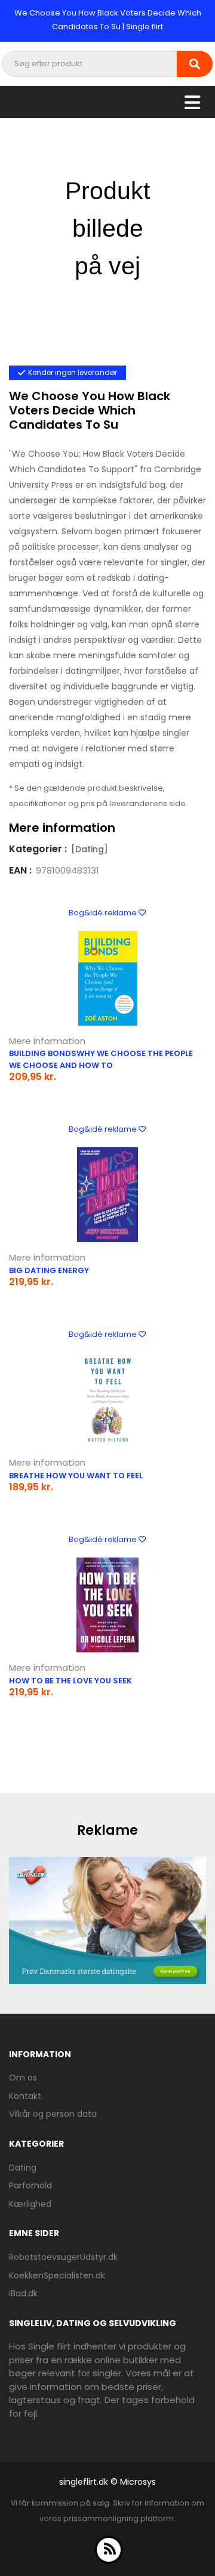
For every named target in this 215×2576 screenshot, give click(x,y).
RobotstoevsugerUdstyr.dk (63, 2257)
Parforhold (30, 2185)
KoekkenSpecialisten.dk (57, 2275)
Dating (23, 2168)
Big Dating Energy (49, 1270)
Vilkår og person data (53, 2114)
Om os (23, 2077)
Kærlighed (30, 2204)
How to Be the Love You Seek (70, 1681)
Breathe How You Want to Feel (76, 1476)
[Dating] (90, 849)
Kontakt (25, 2096)
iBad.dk (23, 2293)
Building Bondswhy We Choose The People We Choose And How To (101, 1059)
